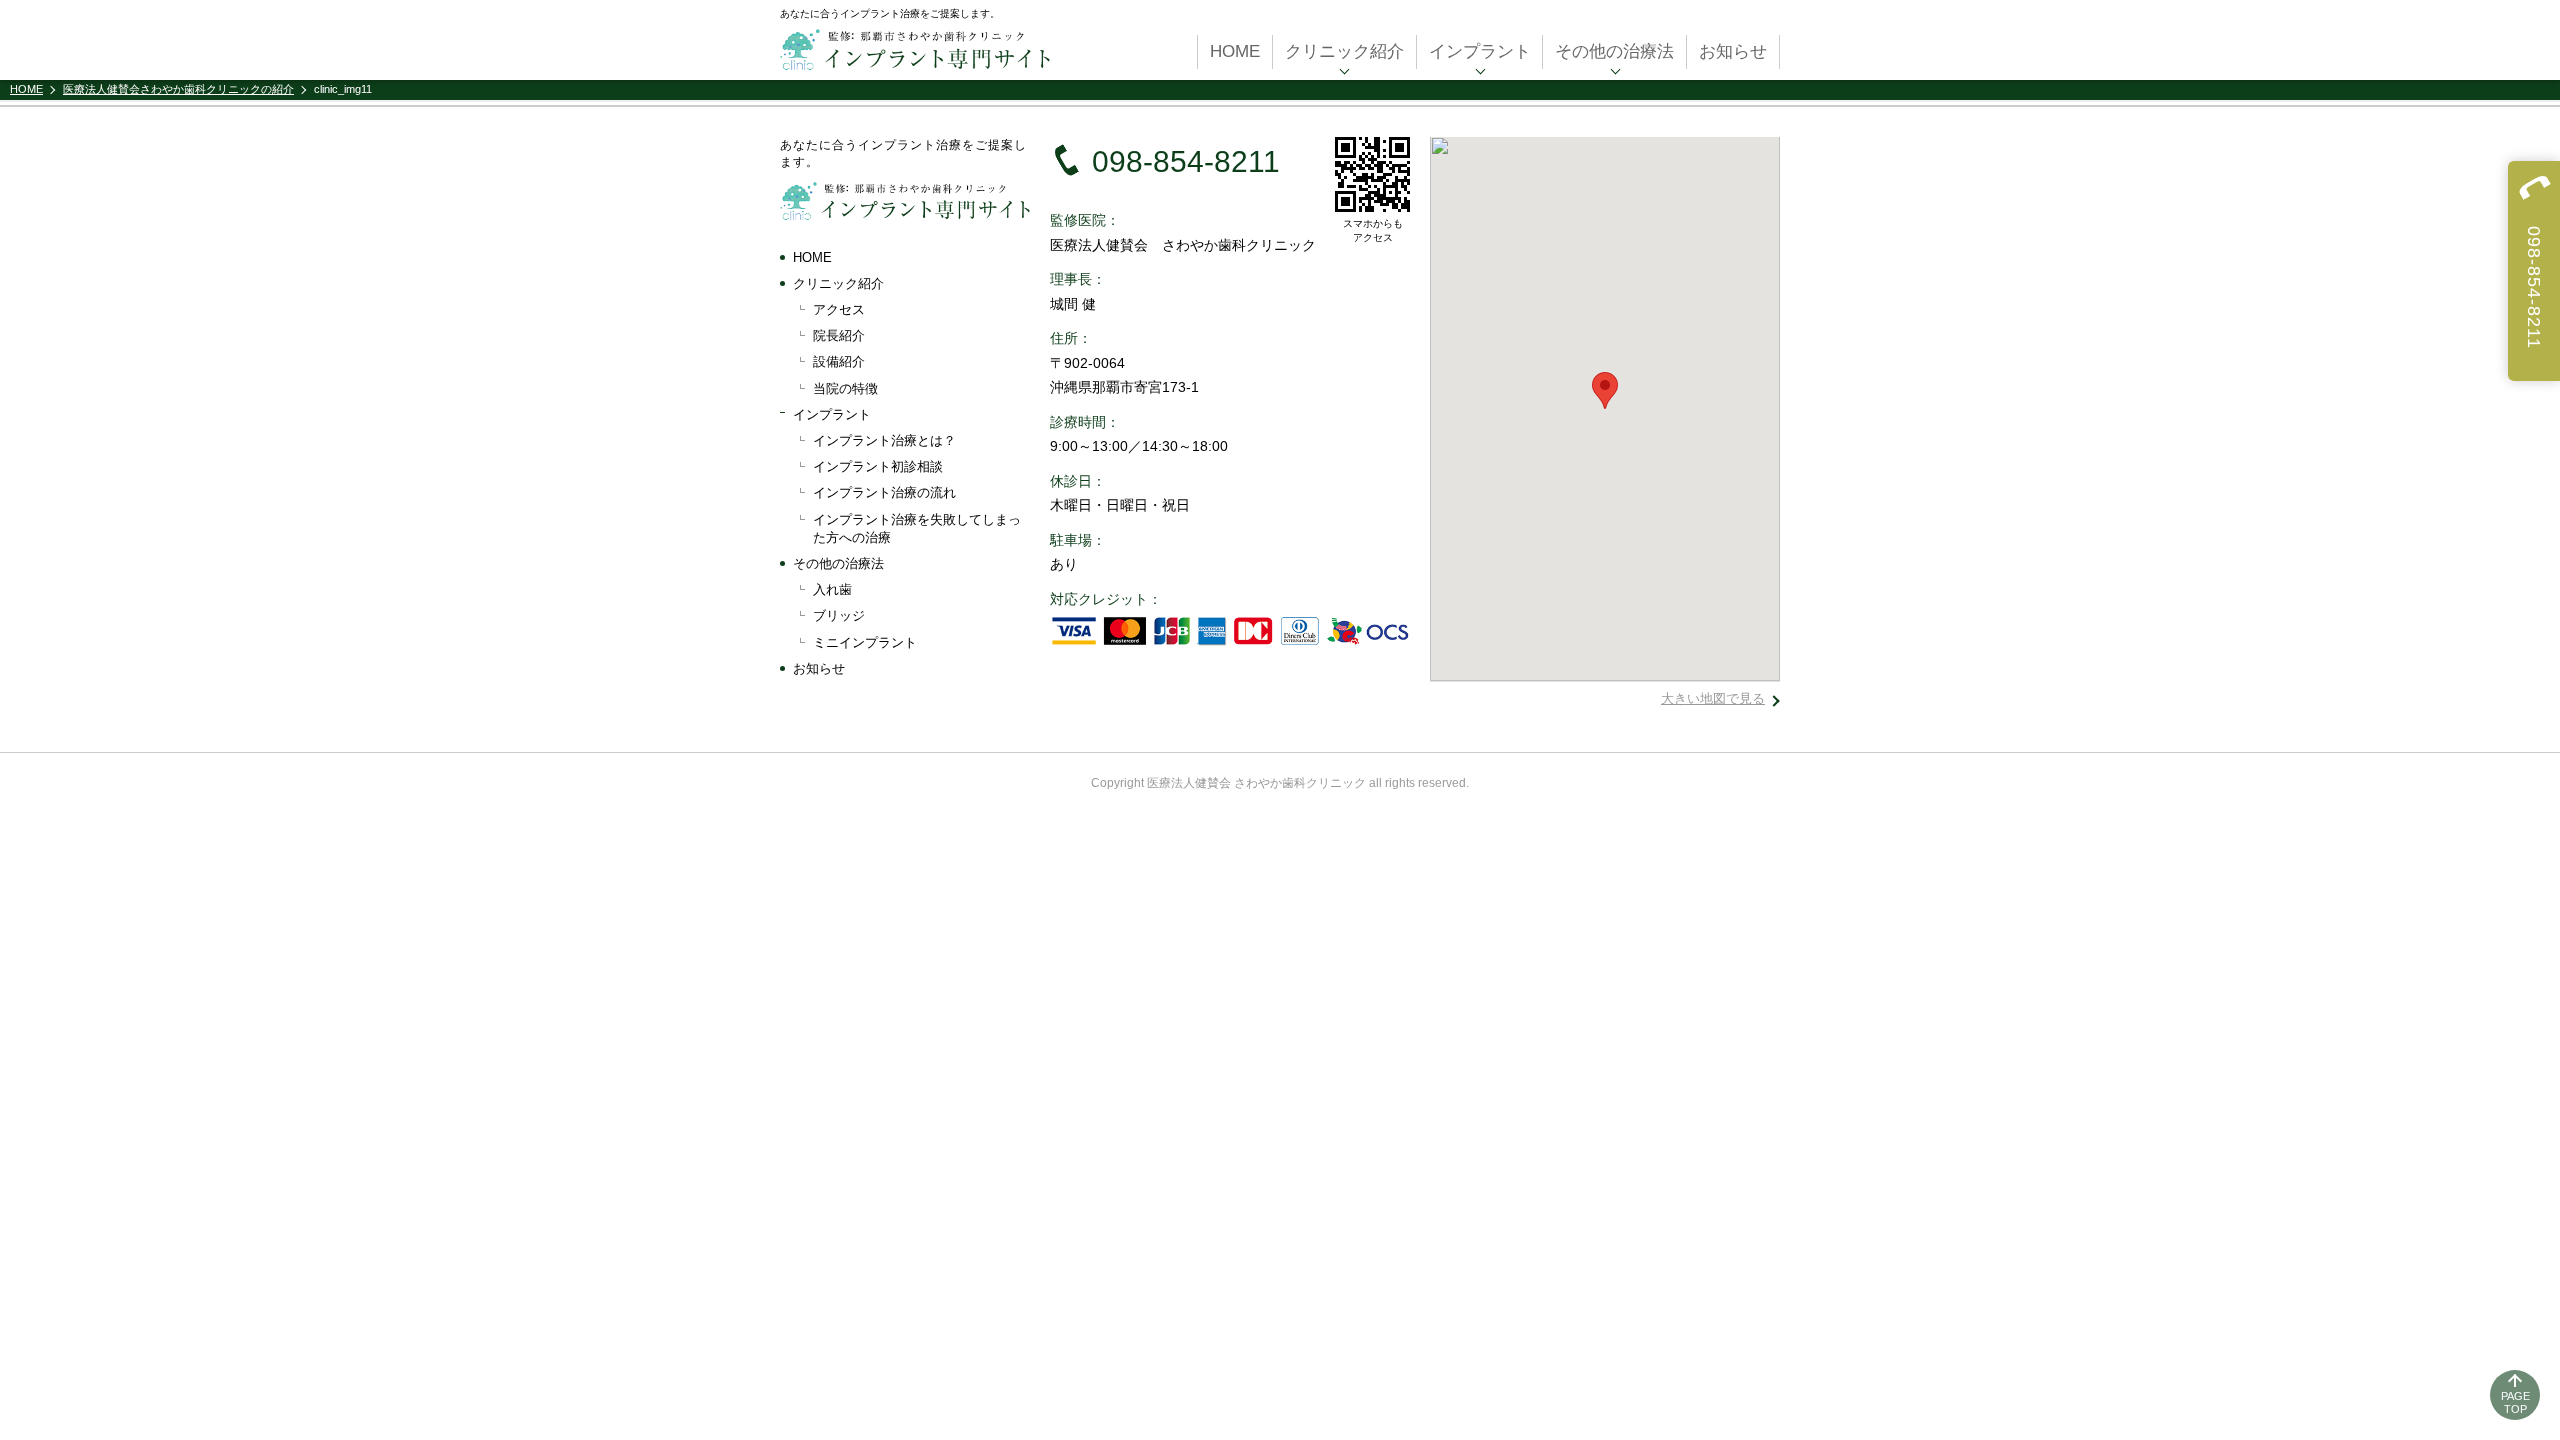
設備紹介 (839, 361)
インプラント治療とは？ (884, 440)
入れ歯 (832, 589)
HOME (1235, 51)
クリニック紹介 (1344, 51)
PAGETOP (2515, 1402)
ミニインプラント (865, 642)
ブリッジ (839, 615)
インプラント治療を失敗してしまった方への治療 (917, 528)
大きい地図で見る (1713, 698)
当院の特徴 (845, 388)
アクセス (839, 309)
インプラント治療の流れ (884, 492)
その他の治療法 (1614, 51)
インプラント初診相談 (878, 466)
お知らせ (1733, 51)
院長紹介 (839, 335)
